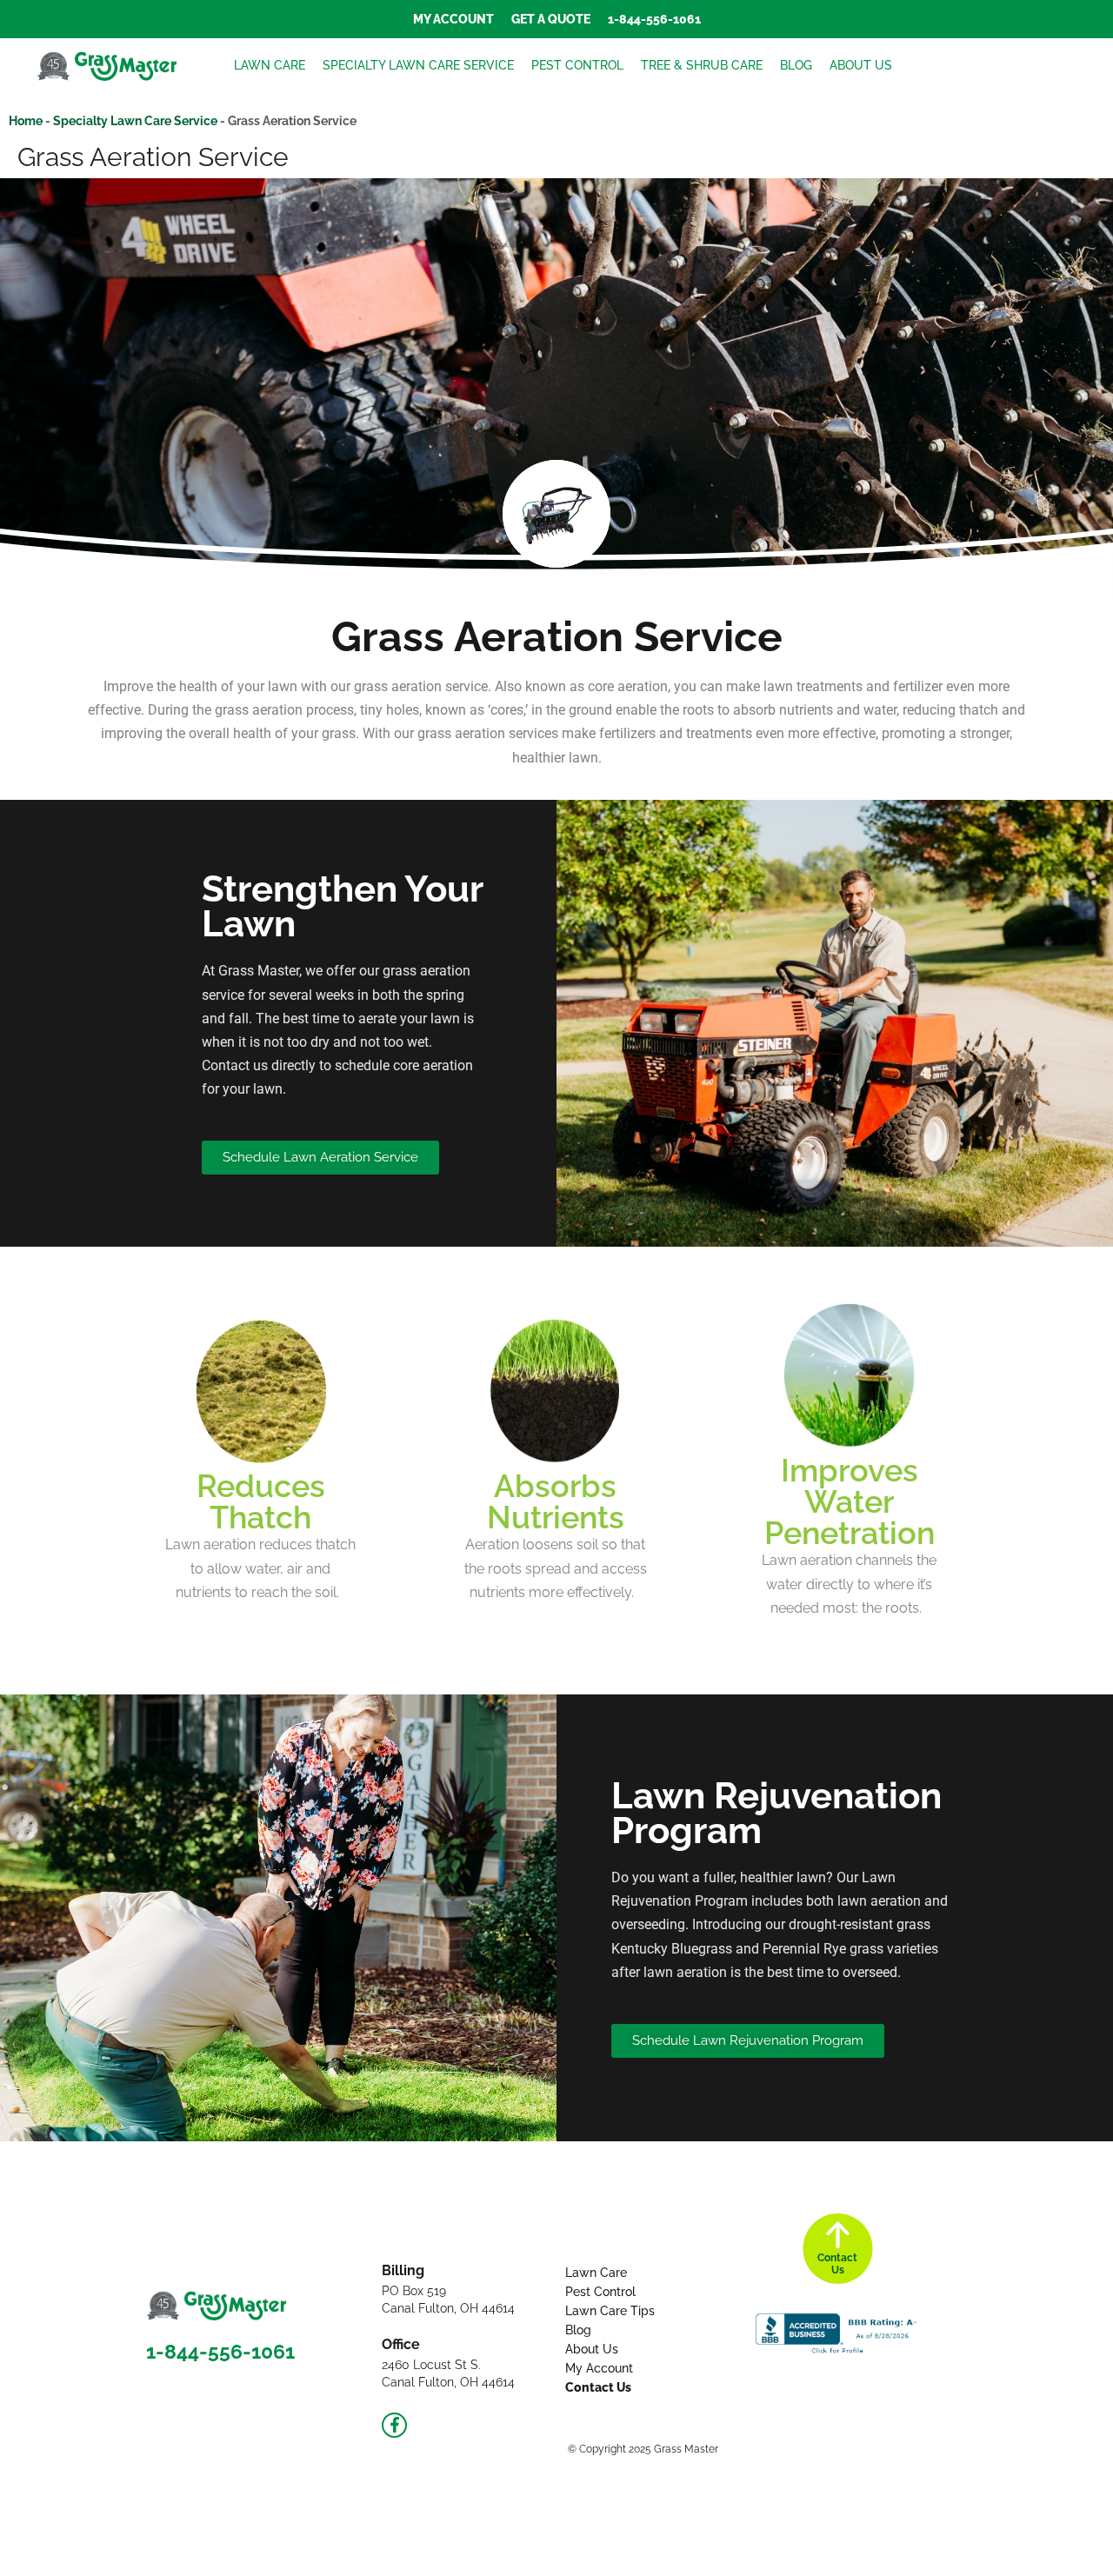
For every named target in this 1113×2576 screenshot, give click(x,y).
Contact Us (598, 2387)
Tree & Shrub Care (702, 65)
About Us (861, 65)
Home (26, 121)
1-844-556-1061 (654, 19)
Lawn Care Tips (610, 2311)
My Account (453, 19)
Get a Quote (551, 19)
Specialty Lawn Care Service (418, 65)
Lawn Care (270, 65)
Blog (796, 65)
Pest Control (577, 65)
